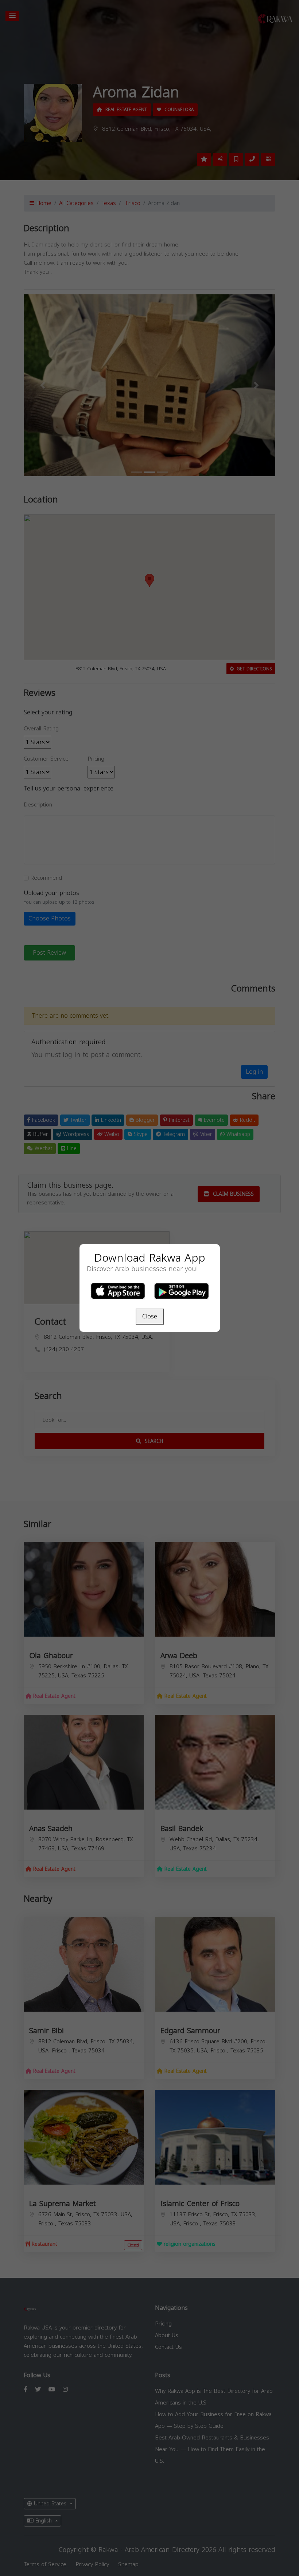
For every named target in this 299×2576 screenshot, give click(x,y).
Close (150, 1316)
